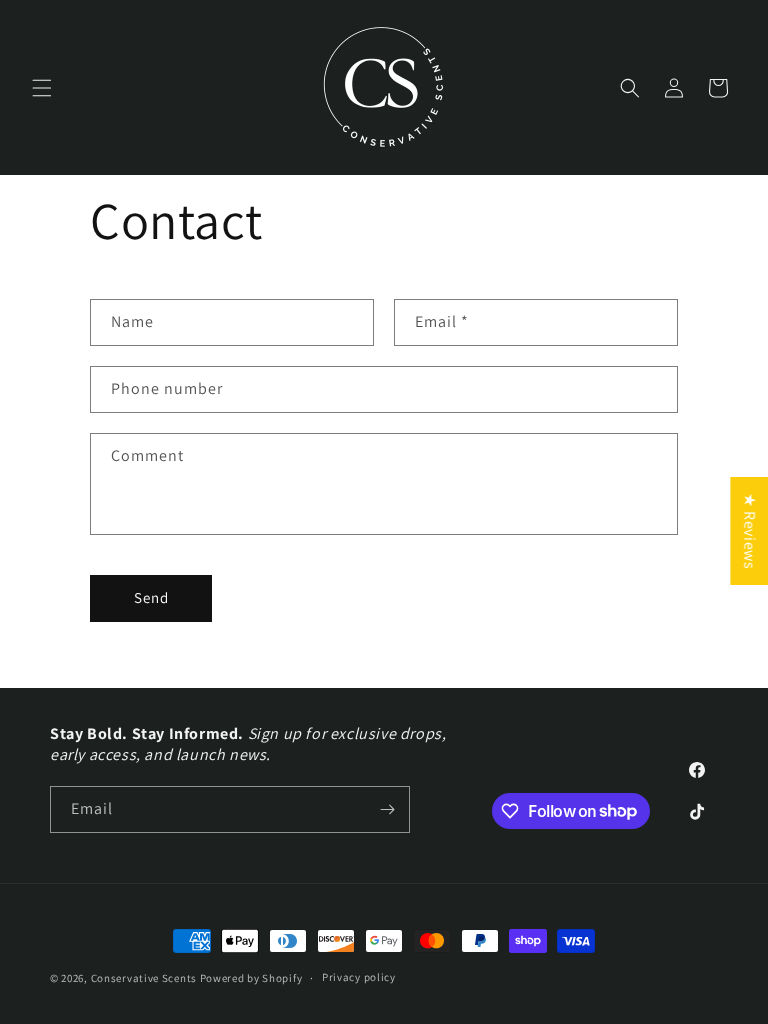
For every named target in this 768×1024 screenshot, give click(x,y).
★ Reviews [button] (749, 531)
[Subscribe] (387, 809)
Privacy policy (359, 977)
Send (151, 597)
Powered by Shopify (251, 978)
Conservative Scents (144, 978)
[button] (42, 88)
